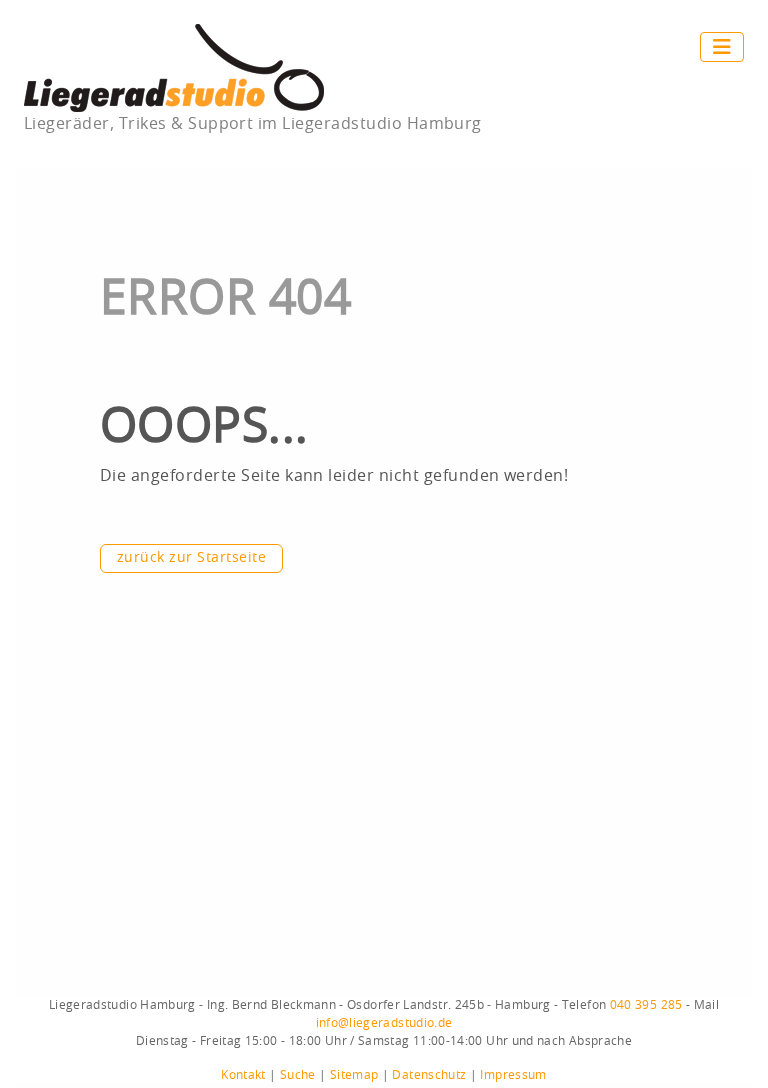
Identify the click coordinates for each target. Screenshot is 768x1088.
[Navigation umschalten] (722, 47)
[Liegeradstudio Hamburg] (174, 67)
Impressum (513, 1075)
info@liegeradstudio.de (384, 1023)
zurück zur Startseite (191, 558)
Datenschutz (429, 1075)
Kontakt (243, 1075)
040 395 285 (646, 1005)
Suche (298, 1075)
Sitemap (354, 1075)
